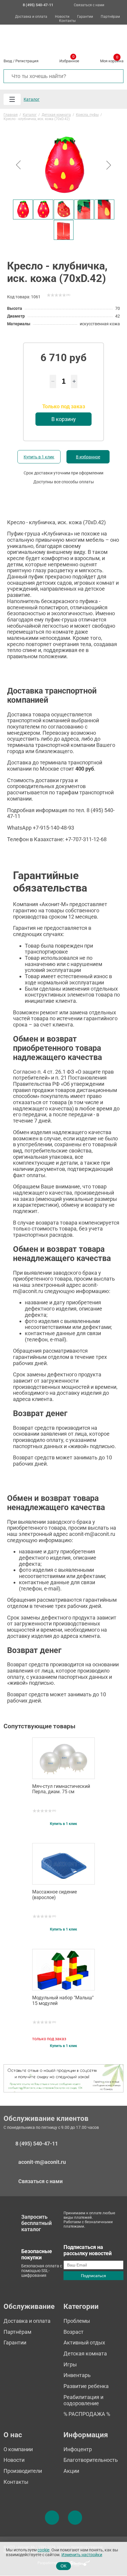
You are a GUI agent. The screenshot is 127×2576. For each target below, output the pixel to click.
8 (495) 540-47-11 (37, 2144)
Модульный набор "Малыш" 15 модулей (63, 2000)
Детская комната (85, 2353)
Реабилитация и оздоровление (83, 2400)
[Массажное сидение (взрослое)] (63, 1864)
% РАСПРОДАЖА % (87, 2414)
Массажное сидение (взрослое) (54, 1895)
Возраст (74, 2332)
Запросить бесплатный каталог (36, 2223)
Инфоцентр (78, 2449)
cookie (43, 2550)
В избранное (88, 457)
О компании (18, 2449)
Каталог (32, 99)
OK (63, 2566)
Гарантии (85, 17)
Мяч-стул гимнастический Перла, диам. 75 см (61, 1789)
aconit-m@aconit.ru (42, 2162)
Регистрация (27, 61)
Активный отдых (84, 2343)
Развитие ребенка (86, 2386)
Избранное (69, 60)
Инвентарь (77, 2375)
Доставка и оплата (31, 17)
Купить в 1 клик (39, 457)
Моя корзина (112, 60)
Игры (70, 2364)
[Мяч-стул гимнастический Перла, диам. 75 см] (63, 1758)
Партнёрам (110, 17)
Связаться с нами (89, 5)
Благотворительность (91, 2460)
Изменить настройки (82, 2555)
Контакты (67, 21)
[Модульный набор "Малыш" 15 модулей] (63, 1970)
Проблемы (77, 2321)
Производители (23, 2471)
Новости (62, 17)
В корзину (64, 419)
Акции (71, 2471)
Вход (8, 61)
